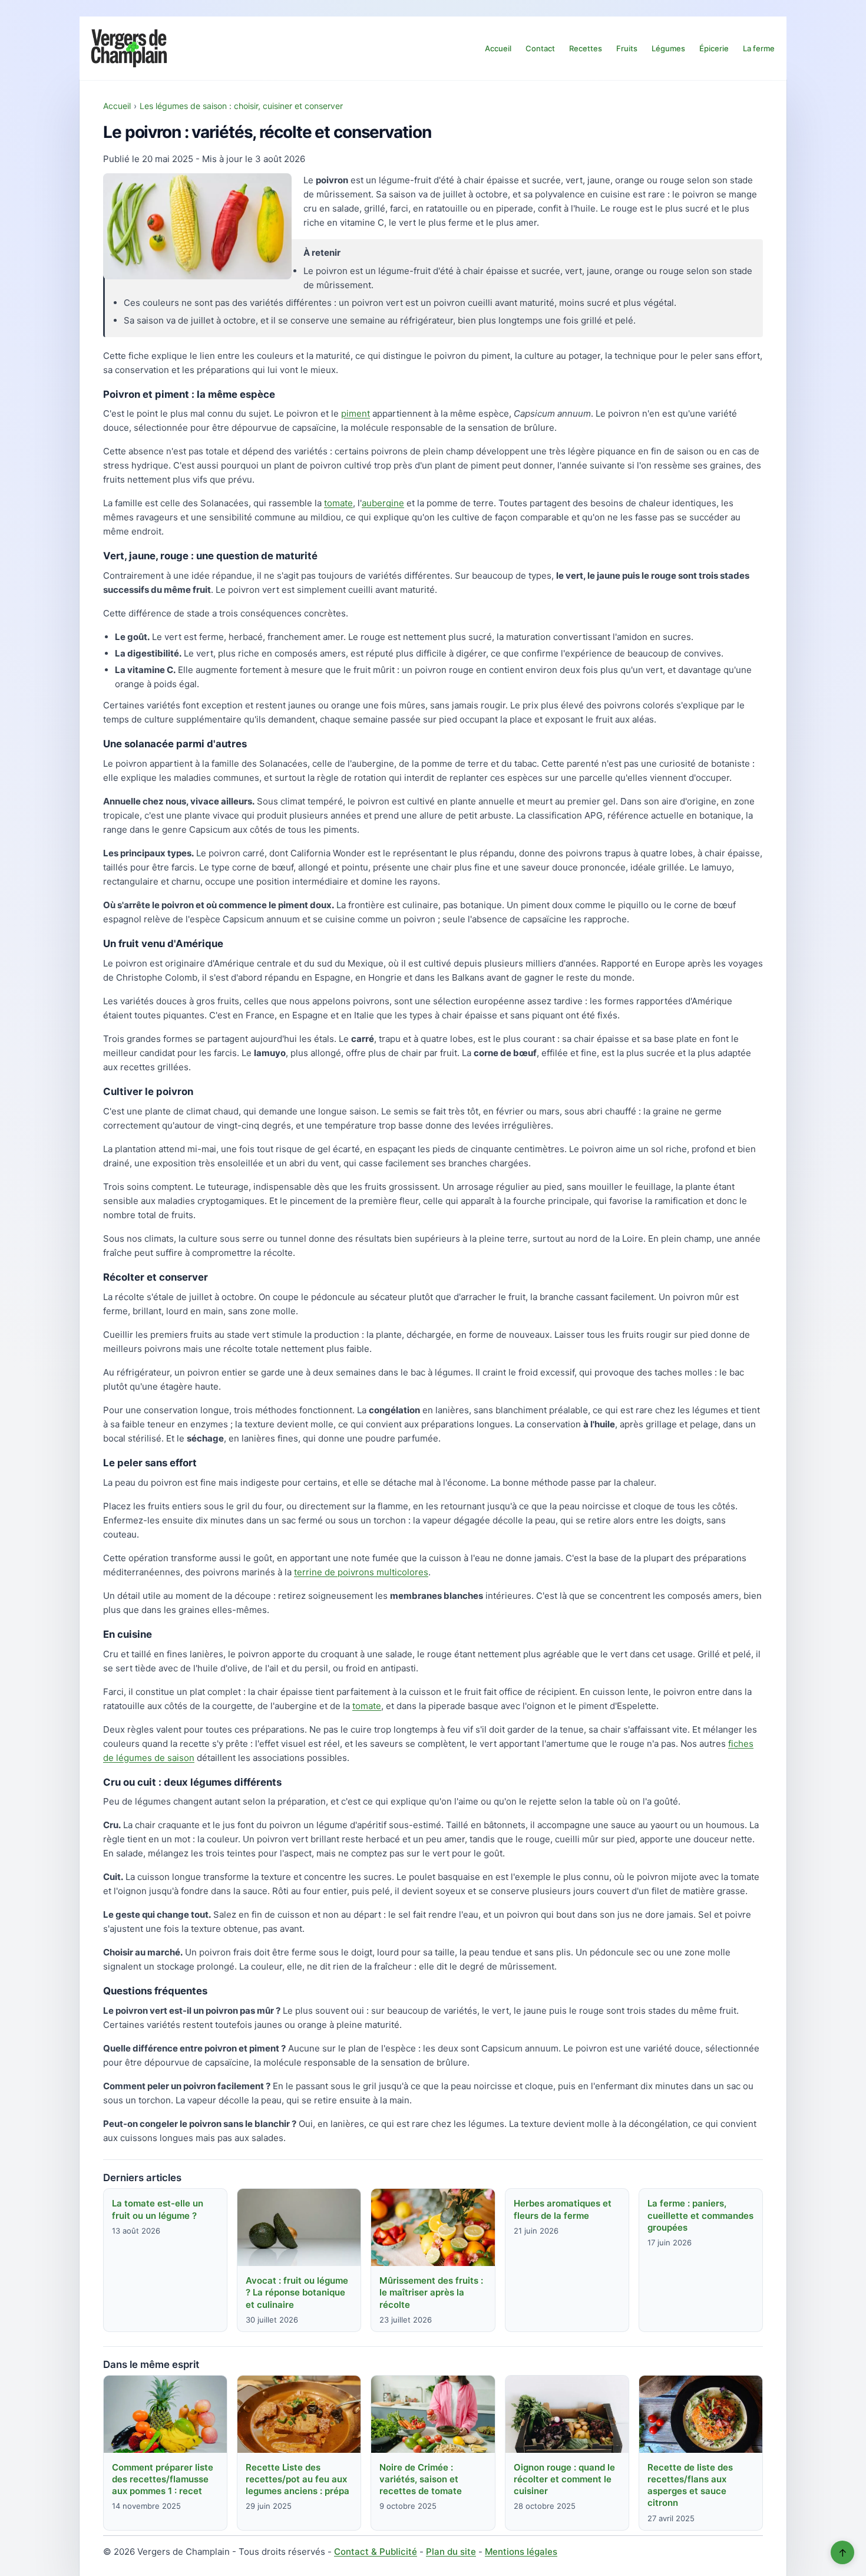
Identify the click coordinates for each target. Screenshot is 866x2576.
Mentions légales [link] (521, 2552)
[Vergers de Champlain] (129, 48)
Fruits (627, 48)
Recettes (586, 48)
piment (356, 413)
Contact (540, 48)
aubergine (383, 503)
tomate (338, 503)
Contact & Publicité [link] (376, 2552)
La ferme (759, 48)
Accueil (498, 48)
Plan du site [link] (451, 2552)
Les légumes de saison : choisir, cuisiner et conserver (241, 106)
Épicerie (714, 48)
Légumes (668, 48)
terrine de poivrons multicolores (361, 1572)
